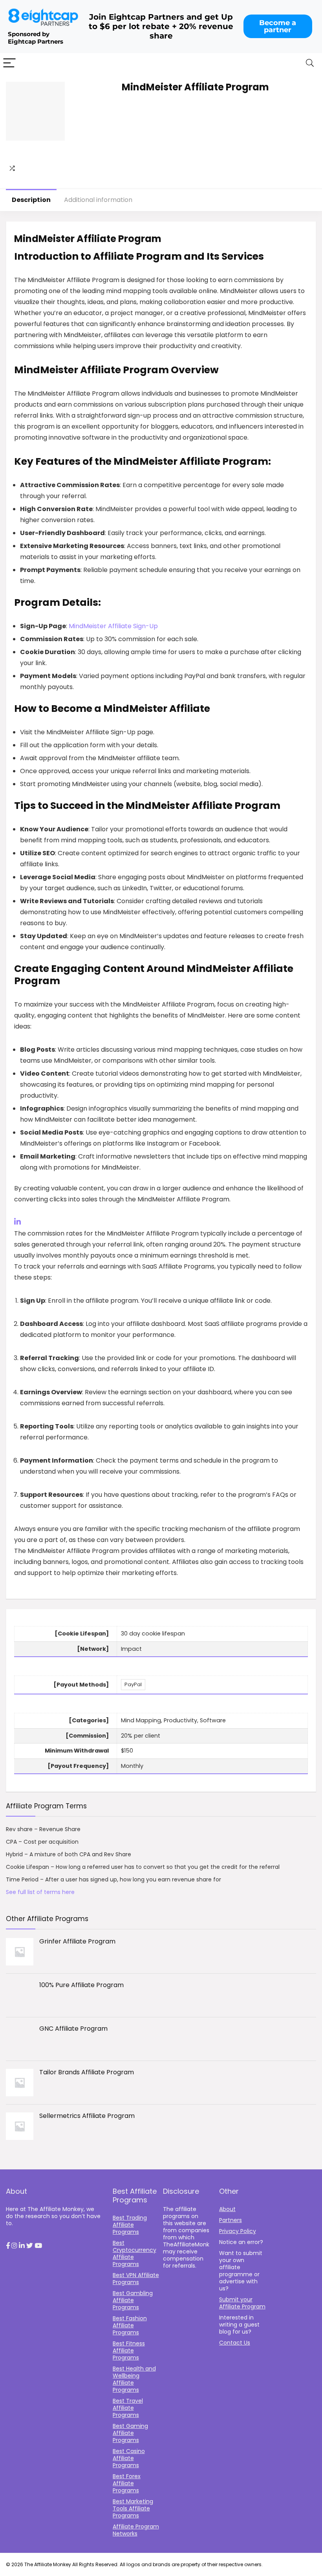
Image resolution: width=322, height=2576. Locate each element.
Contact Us (235, 2343)
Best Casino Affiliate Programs (129, 2458)
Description (31, 200)
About (227, 2209)
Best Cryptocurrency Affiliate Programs (134, 2253)
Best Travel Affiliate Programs (128, 2408)
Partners (231, 2220)
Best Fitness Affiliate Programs (129, 2350)
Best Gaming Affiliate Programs (130, 2433)
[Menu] (9, 63)
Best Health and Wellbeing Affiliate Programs (134, 2379)
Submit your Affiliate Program (242, 2303)
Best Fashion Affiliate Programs (130, 2325)
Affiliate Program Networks (136, 2530)
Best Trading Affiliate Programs (130, 2225)
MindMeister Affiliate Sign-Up (113, 626)
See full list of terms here (40, 1892)
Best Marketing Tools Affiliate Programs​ (133, 2508)
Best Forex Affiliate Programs (127, 2483)
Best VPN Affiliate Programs (136, 2279)
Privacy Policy (238, 2231)
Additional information (98, 200)
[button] (8, 2246)
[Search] (310, 63)
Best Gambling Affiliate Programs (133, 2300)
